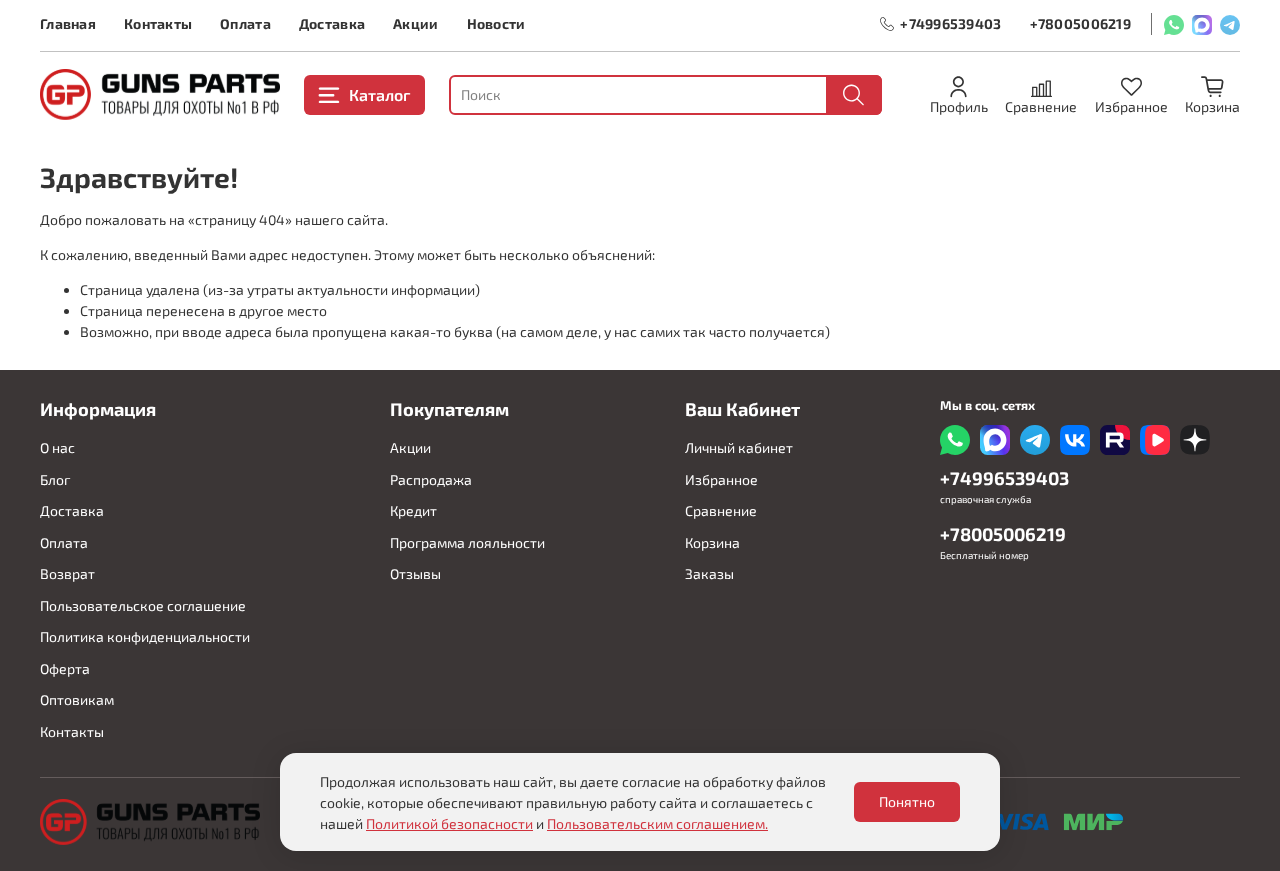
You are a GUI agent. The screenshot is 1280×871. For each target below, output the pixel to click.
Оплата (245, 23)
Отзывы (415, 573)
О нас (57, 447)
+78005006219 (1080, 23)
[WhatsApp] (1174, 24)
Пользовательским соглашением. (657, 823)
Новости (496, 23)
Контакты (158, 23)
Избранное (721, 479)
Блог (55, 479)
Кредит (413, 510)
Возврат (67, 573)
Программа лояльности (467, 542)
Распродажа (431, 479)
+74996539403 (950, 23)
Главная (68, 23)
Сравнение (721, 510)
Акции (415, 23)
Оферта (65, 668)
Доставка (332, 23)
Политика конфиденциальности (145, 636)
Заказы (709, 573)
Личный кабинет (739, 447)
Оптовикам (77, 699)
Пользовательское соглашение (143, 605)
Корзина (712, 542)
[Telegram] (1230, 24)
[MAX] (1202, 24)
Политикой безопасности (449, 823)
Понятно (907, 801)
